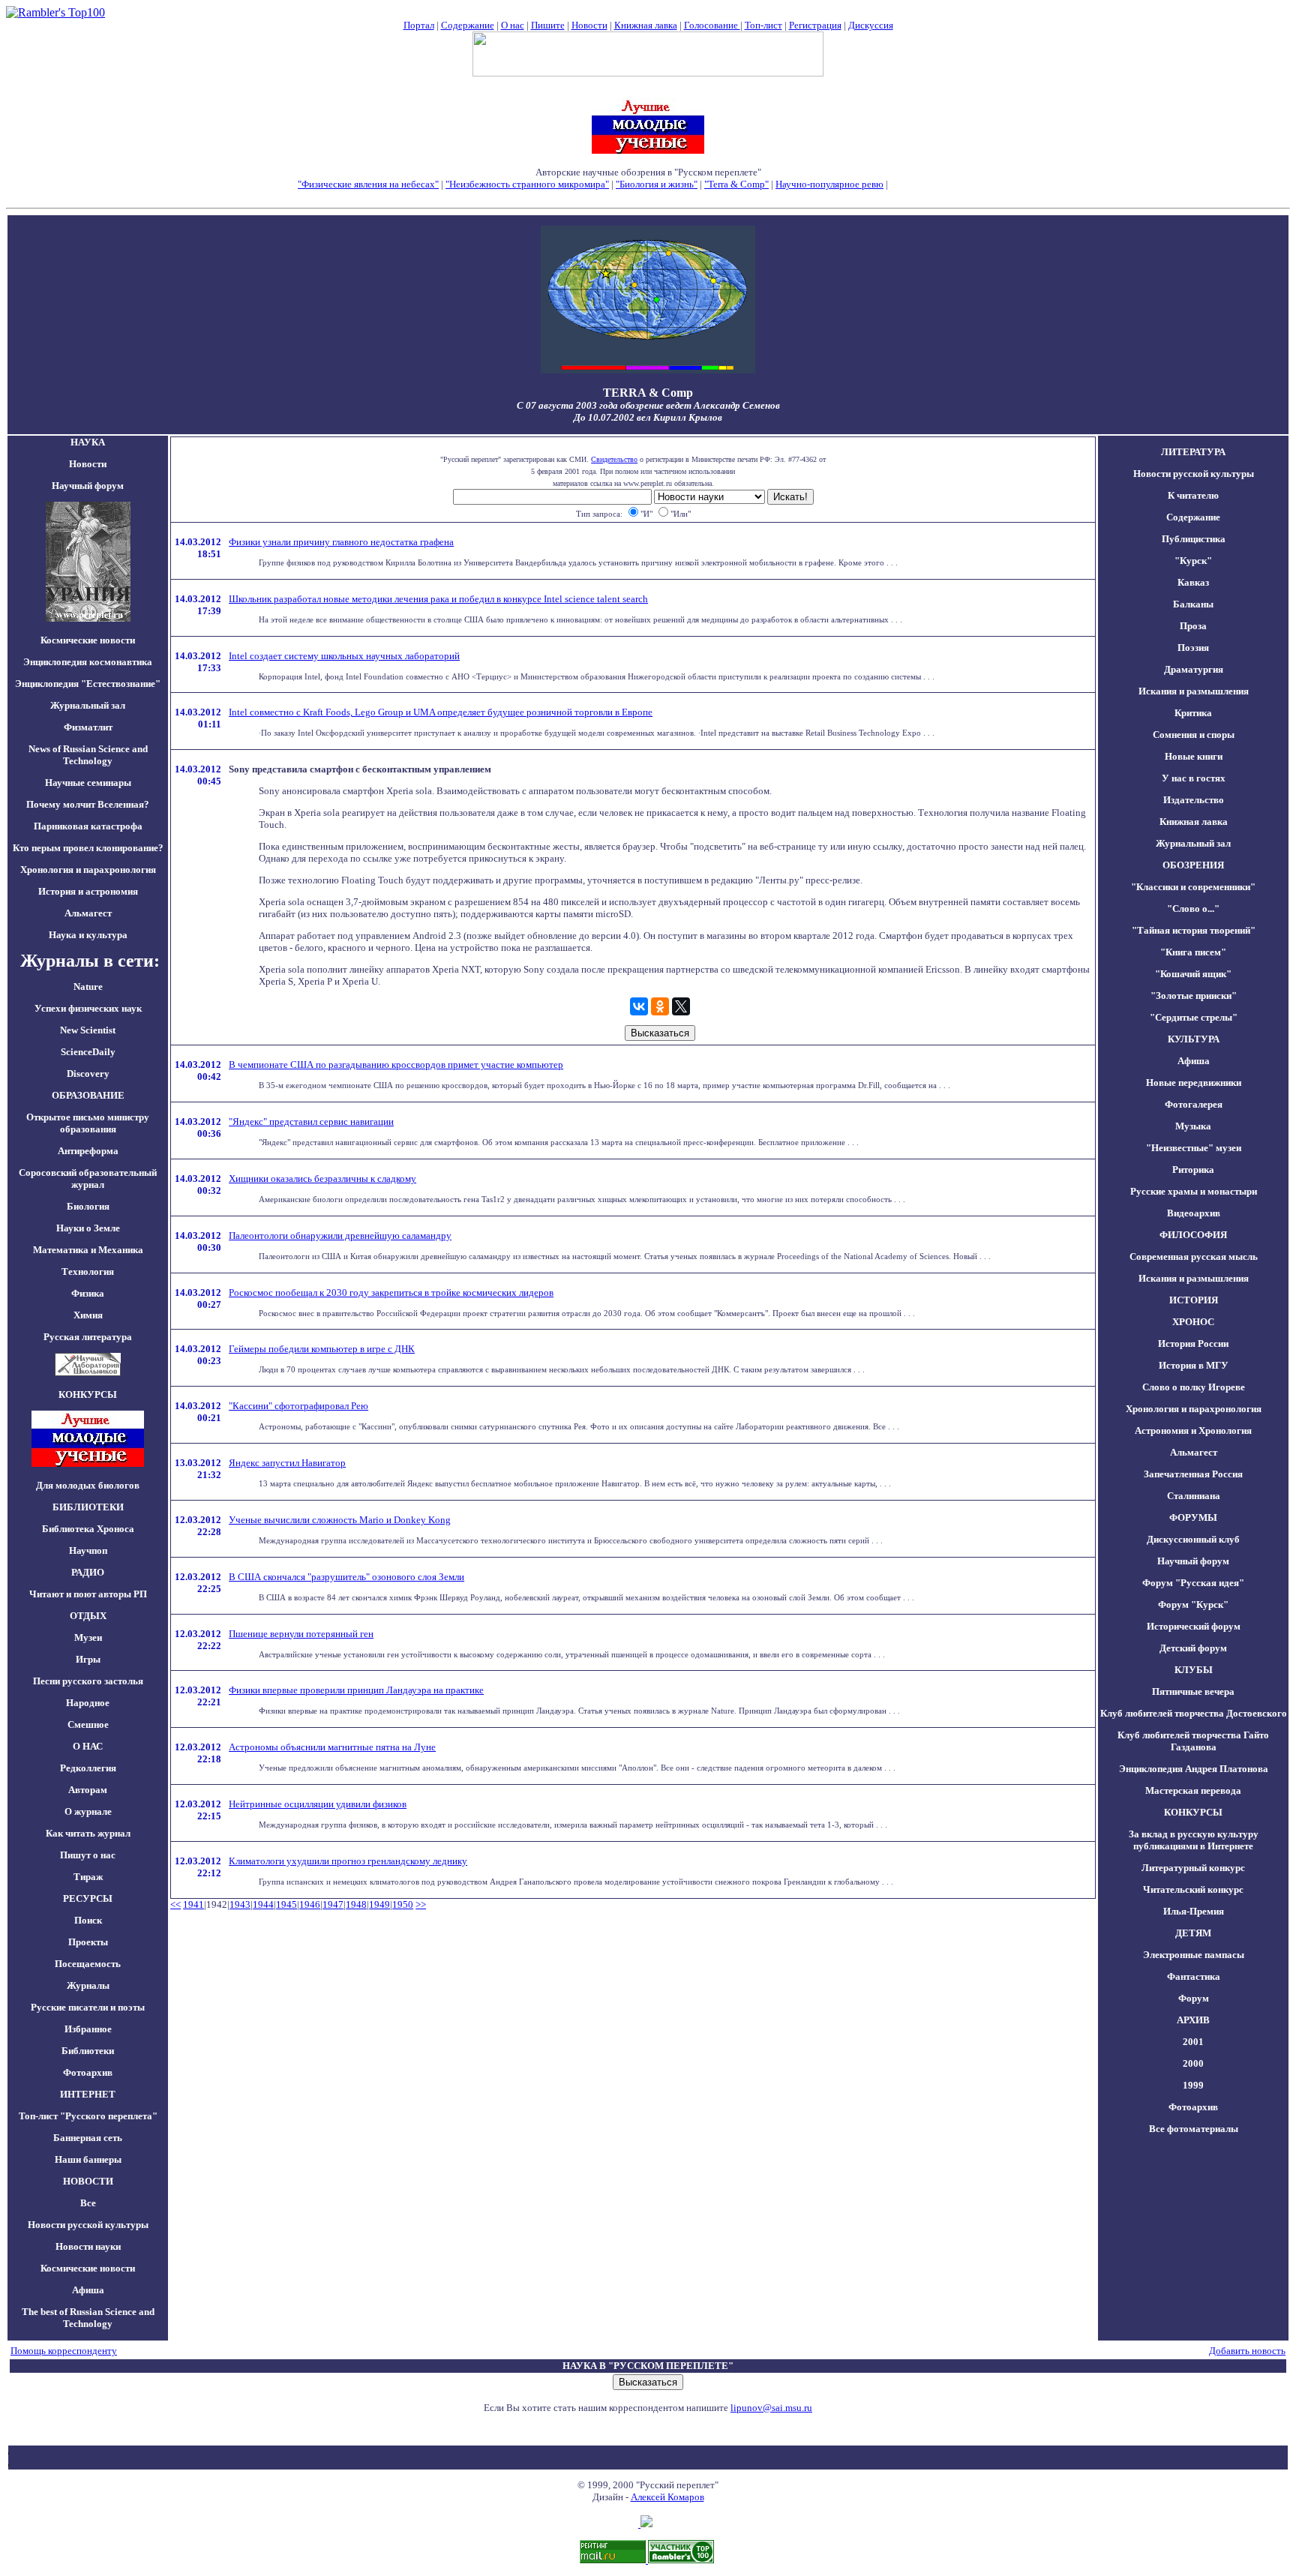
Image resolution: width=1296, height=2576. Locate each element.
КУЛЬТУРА (1194, 1039)
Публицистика (1194, 539)
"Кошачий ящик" (1193, 974)
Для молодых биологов (88, 1485)
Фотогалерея (1194, 1104)
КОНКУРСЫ (1193, 1812)
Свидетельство (614, 459)
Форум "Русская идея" (1193, 1583)
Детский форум (1193, 1648)
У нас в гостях (1194, 778)
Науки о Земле (88, 1228)
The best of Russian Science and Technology (88, 2318)
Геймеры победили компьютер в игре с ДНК (322, 1349)
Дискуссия (871, 25)
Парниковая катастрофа (88, 826)
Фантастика (1194, 1976)
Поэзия (1193, 648)
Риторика (1193, 1170)
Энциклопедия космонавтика (88, 662)
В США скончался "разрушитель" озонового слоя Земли (346, 1577)
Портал (419, 25)
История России (1193, 1343)
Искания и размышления (1194, 691)
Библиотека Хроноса (88, 1529)
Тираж (88, 1877)
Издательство (1194, 800)
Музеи (88, 1637)
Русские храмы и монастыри (1194, 1191)
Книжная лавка (646, 25)
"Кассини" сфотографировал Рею (298, 1406)
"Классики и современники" (1193, 887)
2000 (1193, 2063)
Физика (88, 1293)
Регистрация (815, 25)
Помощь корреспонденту (64, 2351)
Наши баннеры (88, 2159)
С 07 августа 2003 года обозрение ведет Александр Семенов (648, 405)
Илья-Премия (1194, 1911)
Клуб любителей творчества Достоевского (1194, 1713)
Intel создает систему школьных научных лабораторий (344, 656)
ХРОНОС (1193, 1322)
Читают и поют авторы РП (88, 1594)
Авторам (88, 1790)
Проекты (88, 1942)
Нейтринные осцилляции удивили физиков (318, 1804)
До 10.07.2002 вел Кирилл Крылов (648, 417)
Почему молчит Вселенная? (88, 804)
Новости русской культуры (88, 2225)
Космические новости (88, 640)
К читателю (1193, 495)
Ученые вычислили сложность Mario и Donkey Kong (340, 1520)
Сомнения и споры (1194, 735)
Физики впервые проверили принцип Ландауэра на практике (356, 1690)
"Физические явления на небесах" (368, 184)
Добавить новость (1247, 2351)
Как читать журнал (88, 1833)
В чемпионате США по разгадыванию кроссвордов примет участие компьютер (396, 1065)
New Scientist (88, 1030)
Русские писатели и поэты (88, 2007)
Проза (1193, 626)
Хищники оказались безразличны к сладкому (322, 1179)
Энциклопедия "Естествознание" (88, 684)
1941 (193, 1904)
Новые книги (1194, 756)
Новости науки (88, 2246)
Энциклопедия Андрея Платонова (1194, 1769)
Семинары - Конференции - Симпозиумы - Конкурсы (648, 196)
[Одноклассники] (660, 1006)
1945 (286, 1904)
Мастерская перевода (1193, 1790)
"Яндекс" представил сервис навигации (311, 1122)
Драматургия (1194, 669)
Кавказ (1193, 582)
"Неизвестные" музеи (1194, 1148)
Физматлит (88, 727)
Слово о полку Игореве (1194, 1387)
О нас (513, 25)
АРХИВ (1193, 2020)
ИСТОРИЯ (1194, 1300)
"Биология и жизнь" (657, 184)
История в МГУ (1194, 1365)
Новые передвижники (1194, 1083)
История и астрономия (88, 891)
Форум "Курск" (1193, 1604)
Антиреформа (88, 1151)
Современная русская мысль (1194, 1257)
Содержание (468, 25)
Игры (88, 1659)
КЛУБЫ (1194, 1670)
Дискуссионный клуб (1193, 1539)
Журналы (88, 1985)
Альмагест (88, 913)
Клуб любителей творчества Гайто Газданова (1193, 1741)
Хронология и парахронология (88, 870)
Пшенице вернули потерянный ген (301, 1634)
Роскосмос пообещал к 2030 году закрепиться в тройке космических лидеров (391, 1292)
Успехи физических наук (88, 1008)
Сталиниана (1194, 1496)
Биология (88, 1206)
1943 (240, 1904)
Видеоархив (1194, 1213)
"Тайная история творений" (1194, 930)
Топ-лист (763, 25)
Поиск (88, 1920)
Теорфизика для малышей (944, 184)
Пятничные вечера (1193, 1691)
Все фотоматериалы (1194, 2129)
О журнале (88, 1811)
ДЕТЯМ (1193, 1933)
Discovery (88, 1074)
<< (175, 1904)
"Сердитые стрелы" (1194, 1017)
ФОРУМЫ (1193, 1517)
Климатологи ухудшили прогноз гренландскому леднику (348, 1861)
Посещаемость (88, 1964)
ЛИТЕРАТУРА (1193, 452)
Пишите (548, 25)
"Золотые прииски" (1194, 996)
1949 (379, 1904)
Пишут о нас (88, 1855)
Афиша (88, 2290)
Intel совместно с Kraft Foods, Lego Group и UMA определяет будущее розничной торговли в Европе (441, 712)
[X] (681, 1006)
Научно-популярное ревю (829, 184)
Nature (88, 987)
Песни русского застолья (88, 1681)
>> (421, 1904)
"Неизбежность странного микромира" (527, 184)
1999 (1193, 2085)
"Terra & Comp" (736, 184)
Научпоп (88, 1550)
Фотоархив (88, 2072)
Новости (589, 25)
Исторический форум (1194, 1626)
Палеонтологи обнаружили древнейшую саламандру (340, 1236)
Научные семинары (88, 783)
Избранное (88, 2029)
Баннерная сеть (88, 2138)
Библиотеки (88, 2051)
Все (88, 2203)
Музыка (1193, 1126)
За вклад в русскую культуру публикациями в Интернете (1194, 1840)
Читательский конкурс (1193, 1889)
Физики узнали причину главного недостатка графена (341, 542)
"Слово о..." (1193, 909)
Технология (88, 1272)
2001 (1193, 2042)
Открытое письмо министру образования (88, 1123)
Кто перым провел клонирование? (88, 848)
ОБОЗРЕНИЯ (1193, 865)
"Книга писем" (1193, 952)
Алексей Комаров (667, 2497)
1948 (356, 1904)
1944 (263, 1904)
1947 (333, 1904)
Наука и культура (88, 935)
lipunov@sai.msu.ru (771, 2408)
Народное (88, 1703)
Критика (1193, 713)
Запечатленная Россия (1193, 1474)
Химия (88, 1315)
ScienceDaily (88, 1052)
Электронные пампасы (1194, 1955)
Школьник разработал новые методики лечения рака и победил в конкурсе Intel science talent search (438, 599)
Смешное (88, 1724)
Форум (1194, 1998)
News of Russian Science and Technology (88, 755)
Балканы (1193, 604)
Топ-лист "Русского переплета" (88, 2116)
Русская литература (88, 1337)
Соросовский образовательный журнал (88, 1179)
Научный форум (88, 486)
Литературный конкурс (1193, 1868)
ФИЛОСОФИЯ (1193, 1235)
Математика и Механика (88, 1250)
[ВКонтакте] (639, 1006)
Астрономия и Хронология (1193, 1430)
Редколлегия (88, 1768)
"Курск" (1193, 561)
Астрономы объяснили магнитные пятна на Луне (332, 1747)
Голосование (712, 25)
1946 (310, 1904)
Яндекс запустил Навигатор (287, 1463)
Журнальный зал (88, 705)
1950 (403, 1904)
